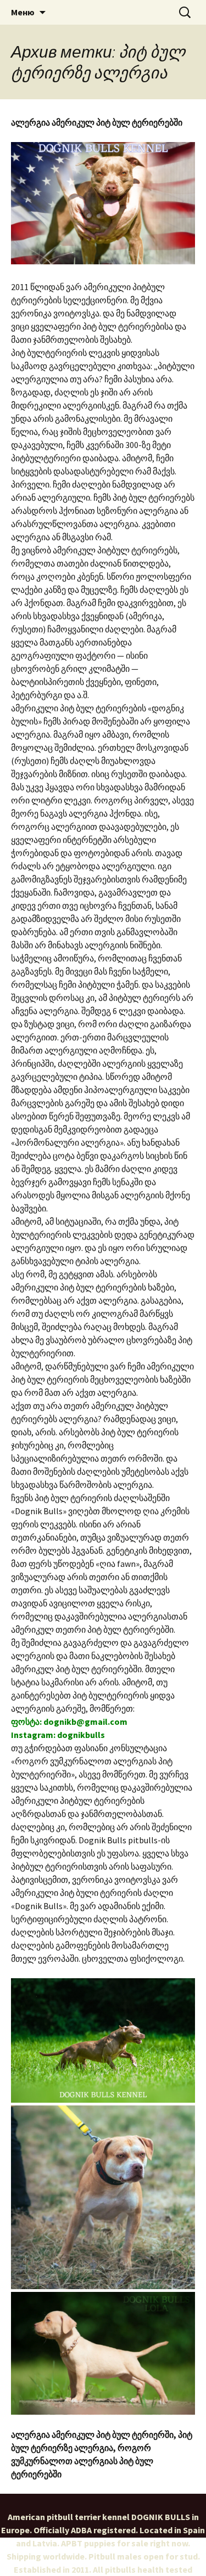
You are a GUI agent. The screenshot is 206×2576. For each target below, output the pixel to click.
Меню (23, 12)
